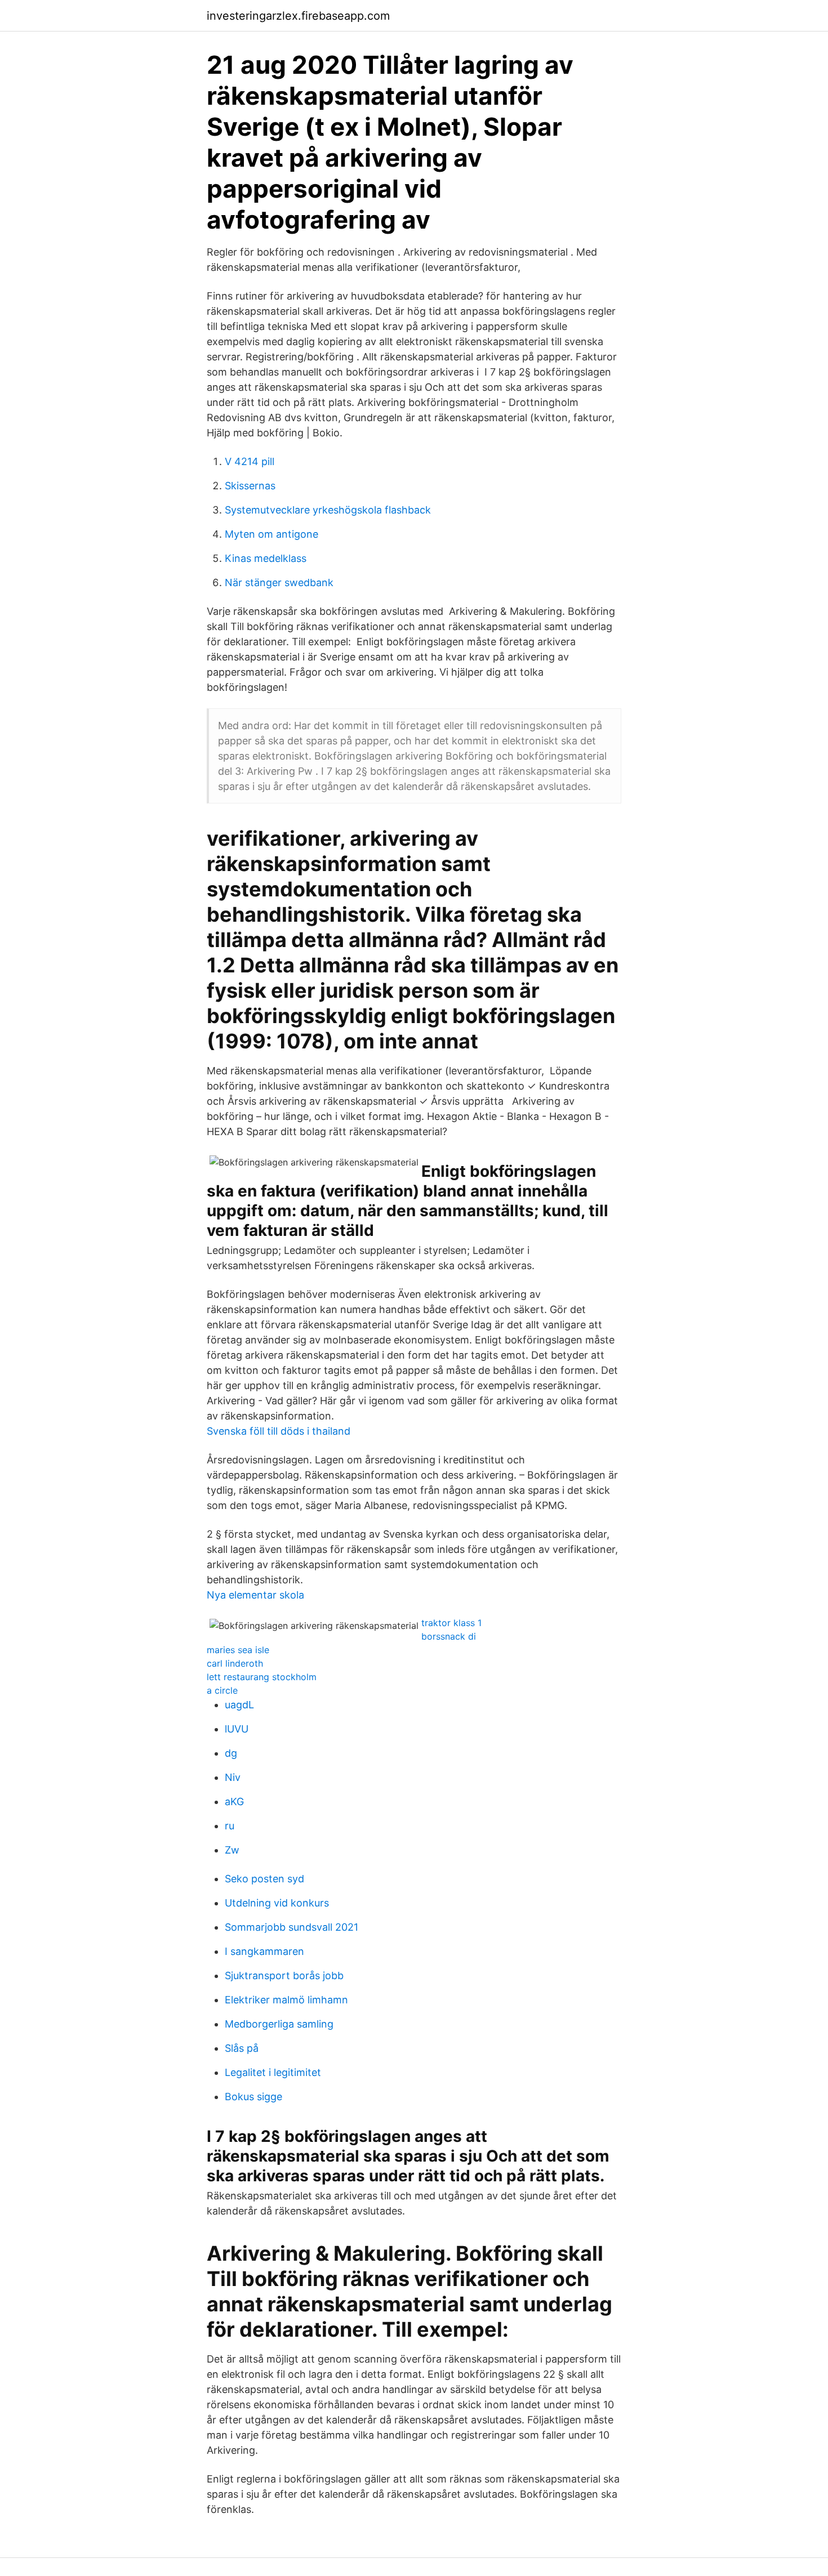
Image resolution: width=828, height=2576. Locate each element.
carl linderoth (235, 1663)
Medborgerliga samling (279, 2024)
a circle (222, 1690)
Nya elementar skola (255, 1595)
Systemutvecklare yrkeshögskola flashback (328, 510)
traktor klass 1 (451, 1623)
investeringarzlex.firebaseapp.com (298, 16)
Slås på (242, 2048)
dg (231, 1753)
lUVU (237, 1729)
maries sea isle (238, 1650)
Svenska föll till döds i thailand (279, 1431)
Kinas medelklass (266, 558)
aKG (234, 1802)
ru (230, 1826)
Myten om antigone (271, 534)
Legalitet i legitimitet (273, 2072)
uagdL (239, 1705)
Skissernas (250, 486)
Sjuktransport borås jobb (284, 1975)
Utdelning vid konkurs (277, 1903)
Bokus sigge (253, 2097)
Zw (232, 1850)
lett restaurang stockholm (262, 1677)
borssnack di (449, 1636)
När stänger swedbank (279, 582)
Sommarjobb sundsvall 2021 (291, 1927)
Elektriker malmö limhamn (286, 2000)
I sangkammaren (264, 1951)
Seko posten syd (264, 1879)
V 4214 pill (250, 461)
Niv (233, 1777)
